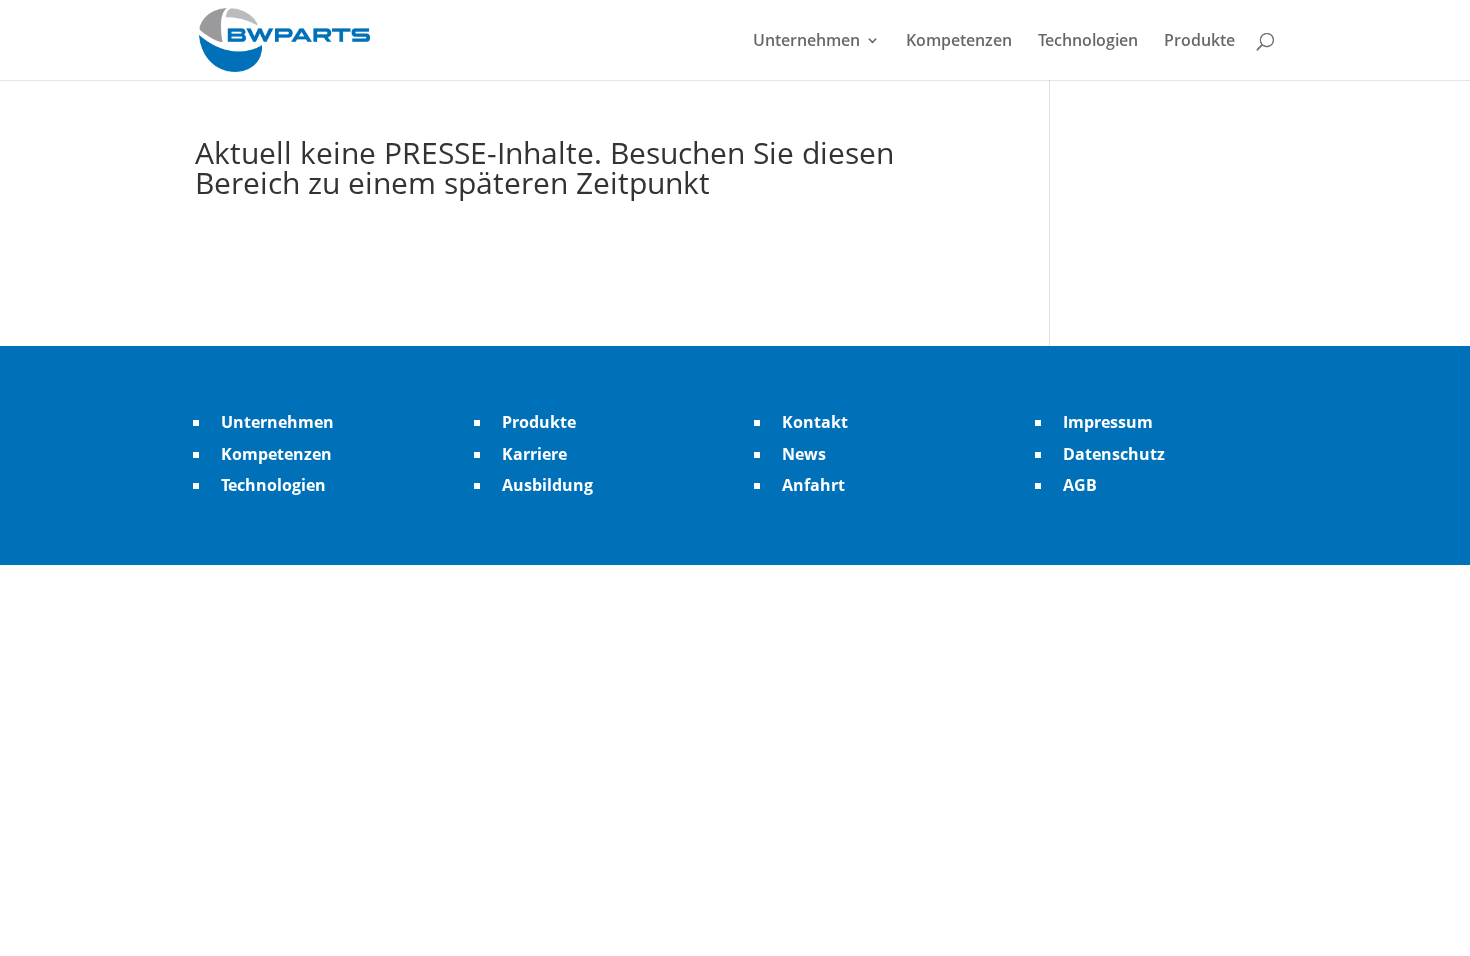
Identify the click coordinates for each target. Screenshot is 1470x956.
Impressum (1108, 422)
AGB (1080, 485)
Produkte (1199, 42)
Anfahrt (813, 485)
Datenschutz (1114, 454)
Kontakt (815, 422)
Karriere (534, 454)
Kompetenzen (959, 42)
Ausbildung (547, 485)
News (804, 454)
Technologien (1088, 42)
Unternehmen (806, 42)
